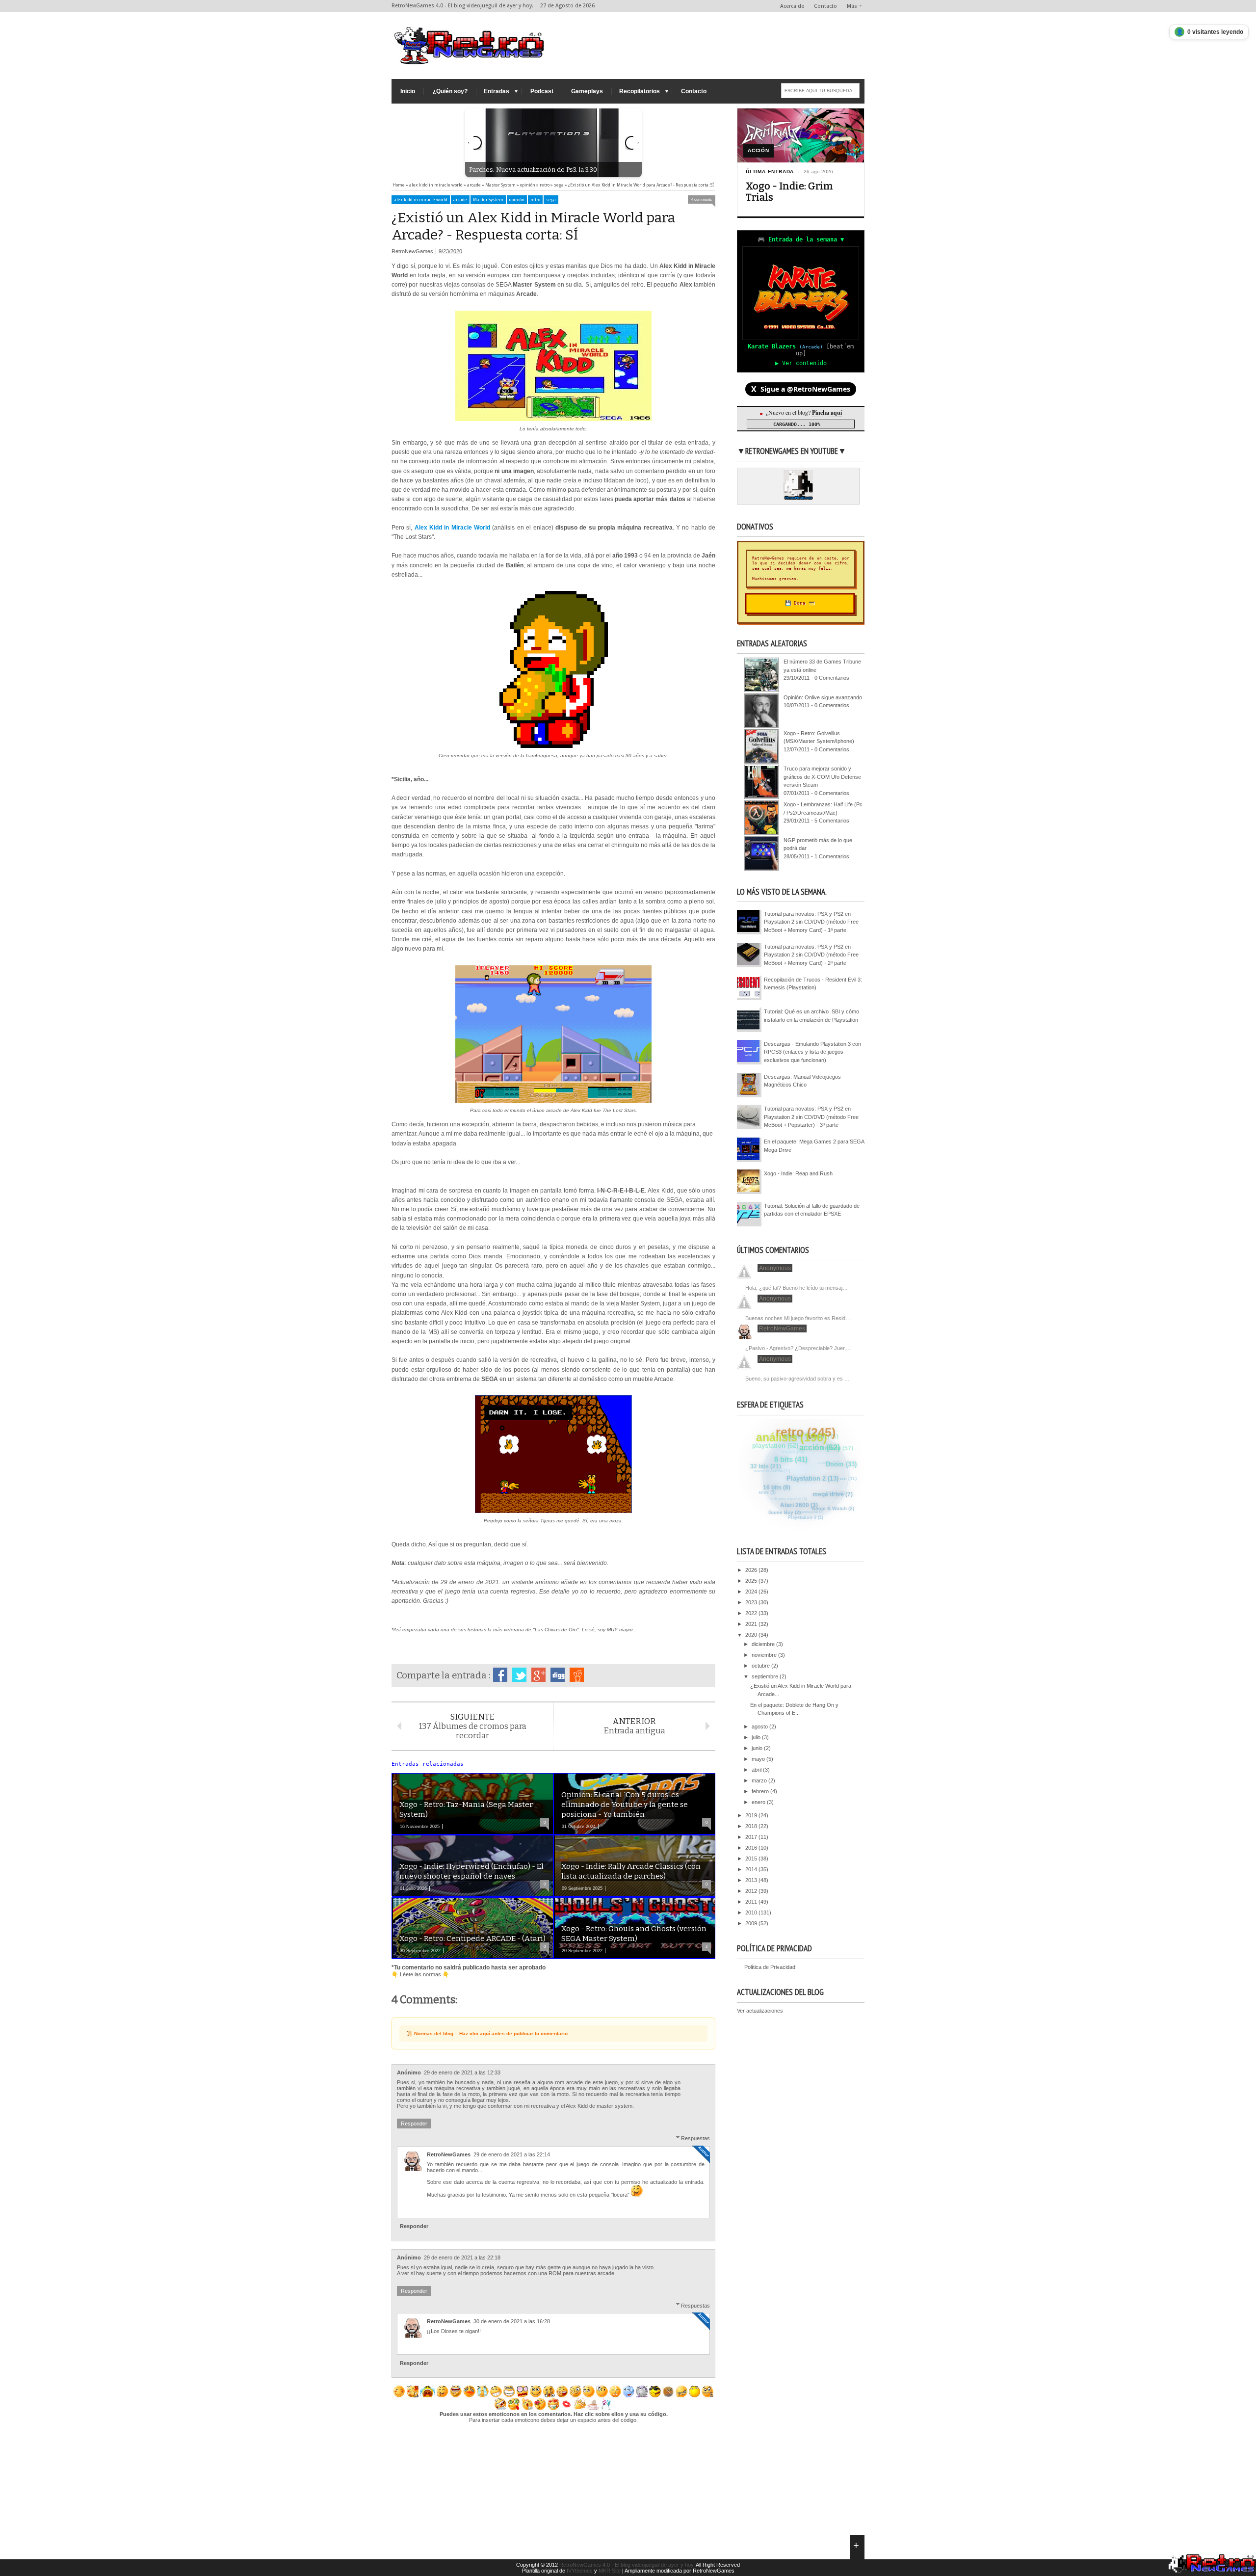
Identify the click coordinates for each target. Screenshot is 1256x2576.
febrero (761, 1791)
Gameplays (587, 91)
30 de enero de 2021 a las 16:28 (512, 2321)
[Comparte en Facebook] (500, 1675)
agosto (760, 1726)
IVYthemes (580, 2571)
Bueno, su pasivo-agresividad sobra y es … (798, 1379)
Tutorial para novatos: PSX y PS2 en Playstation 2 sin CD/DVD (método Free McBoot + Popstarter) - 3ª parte (811, 1117)
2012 (752, 1891)
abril (757, 1770)
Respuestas (695, 2138)
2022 (752, 1613)
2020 (752, 1635)
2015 (752, 1859)
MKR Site (610, 2571)
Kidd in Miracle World (460, 528)
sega (551, 200)
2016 (752, 1848)
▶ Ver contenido (801, 363)
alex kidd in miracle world (421, 200)
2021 (752, 1624)
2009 (752, 1923)
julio (757, 1737)
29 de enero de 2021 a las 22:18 (462, 2257)
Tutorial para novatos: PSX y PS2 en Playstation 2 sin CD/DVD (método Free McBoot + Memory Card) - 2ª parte (811, 955)
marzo (760, 1780)
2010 (752, 1912)
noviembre (765, 1655)
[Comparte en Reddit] (577, 1675)
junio (758, 1748)
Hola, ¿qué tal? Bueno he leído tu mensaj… (797, 1288)
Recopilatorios (640, 91)
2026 (752, 1570)
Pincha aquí (827, 412)
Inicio (408, 91)
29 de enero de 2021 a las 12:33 (462, 2072)
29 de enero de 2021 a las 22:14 (512, 2154)
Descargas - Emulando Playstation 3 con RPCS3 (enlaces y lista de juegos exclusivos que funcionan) (812, 1052)
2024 (752, 1592)
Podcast (542, 91)
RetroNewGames (449, 2154)
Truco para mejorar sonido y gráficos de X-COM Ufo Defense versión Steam (822, 777)
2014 (752, 1869)
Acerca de (792, 6)
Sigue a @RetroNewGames (801, 389)
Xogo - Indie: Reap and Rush (798, 1173)
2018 (752, 1826)
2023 (752, 1602)
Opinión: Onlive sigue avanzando (823, 697)
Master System (488, 200)
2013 (752, 1880)
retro (535, 200)
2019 (752, 1815)
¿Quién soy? (450, 91)
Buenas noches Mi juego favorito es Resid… (798, 1318)
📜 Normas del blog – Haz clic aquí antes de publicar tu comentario (487, 2033)
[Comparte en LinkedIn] (558, 1675)
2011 (752, 1902)
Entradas (497, 91)
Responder (414, 2124)
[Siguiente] (632, 143)
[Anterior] (475, 143)
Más (852, 6)
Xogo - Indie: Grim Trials (789, 192)
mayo (759, 1759)
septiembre (766, 1676)
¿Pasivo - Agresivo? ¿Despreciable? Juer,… (798, 1348)
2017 (752, 1837)
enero (759, 1802)
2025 (752, 1581)
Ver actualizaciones (760, 2011)
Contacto (825, 6)
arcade (460, 200)
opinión (517, 200)
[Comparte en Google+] (538, 1675)
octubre (761, 1666)
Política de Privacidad (770, 1967)
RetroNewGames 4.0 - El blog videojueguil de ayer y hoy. (627, 2565)
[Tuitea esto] (519, 1675)
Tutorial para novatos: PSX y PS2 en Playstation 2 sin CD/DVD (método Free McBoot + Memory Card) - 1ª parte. (811, 922)
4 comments (702, 199)
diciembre (764, 1644)
